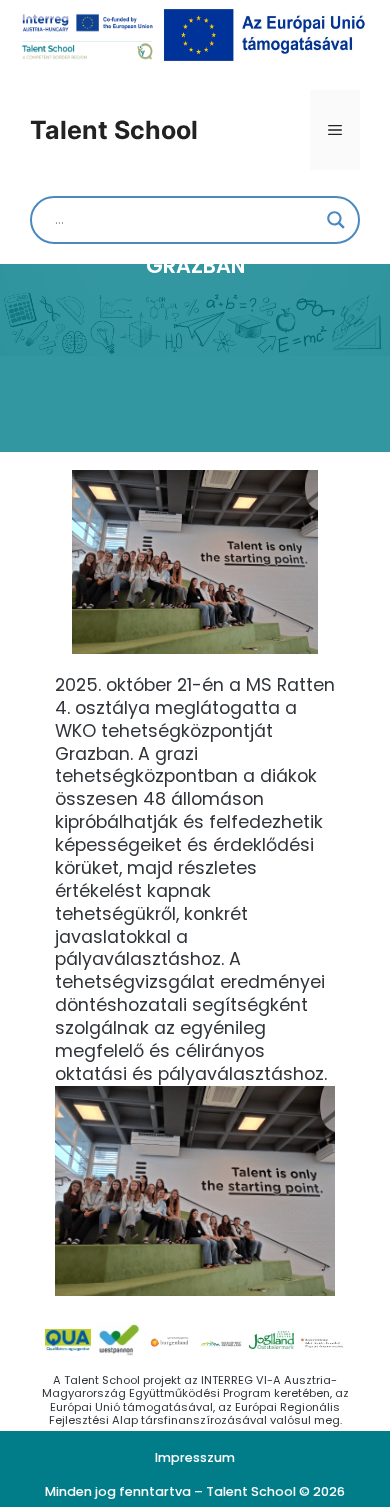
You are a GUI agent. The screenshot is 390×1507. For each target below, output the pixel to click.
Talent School (114, 130)
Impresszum (195, 1457)
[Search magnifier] (336, 220)
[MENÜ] (335, 130)
